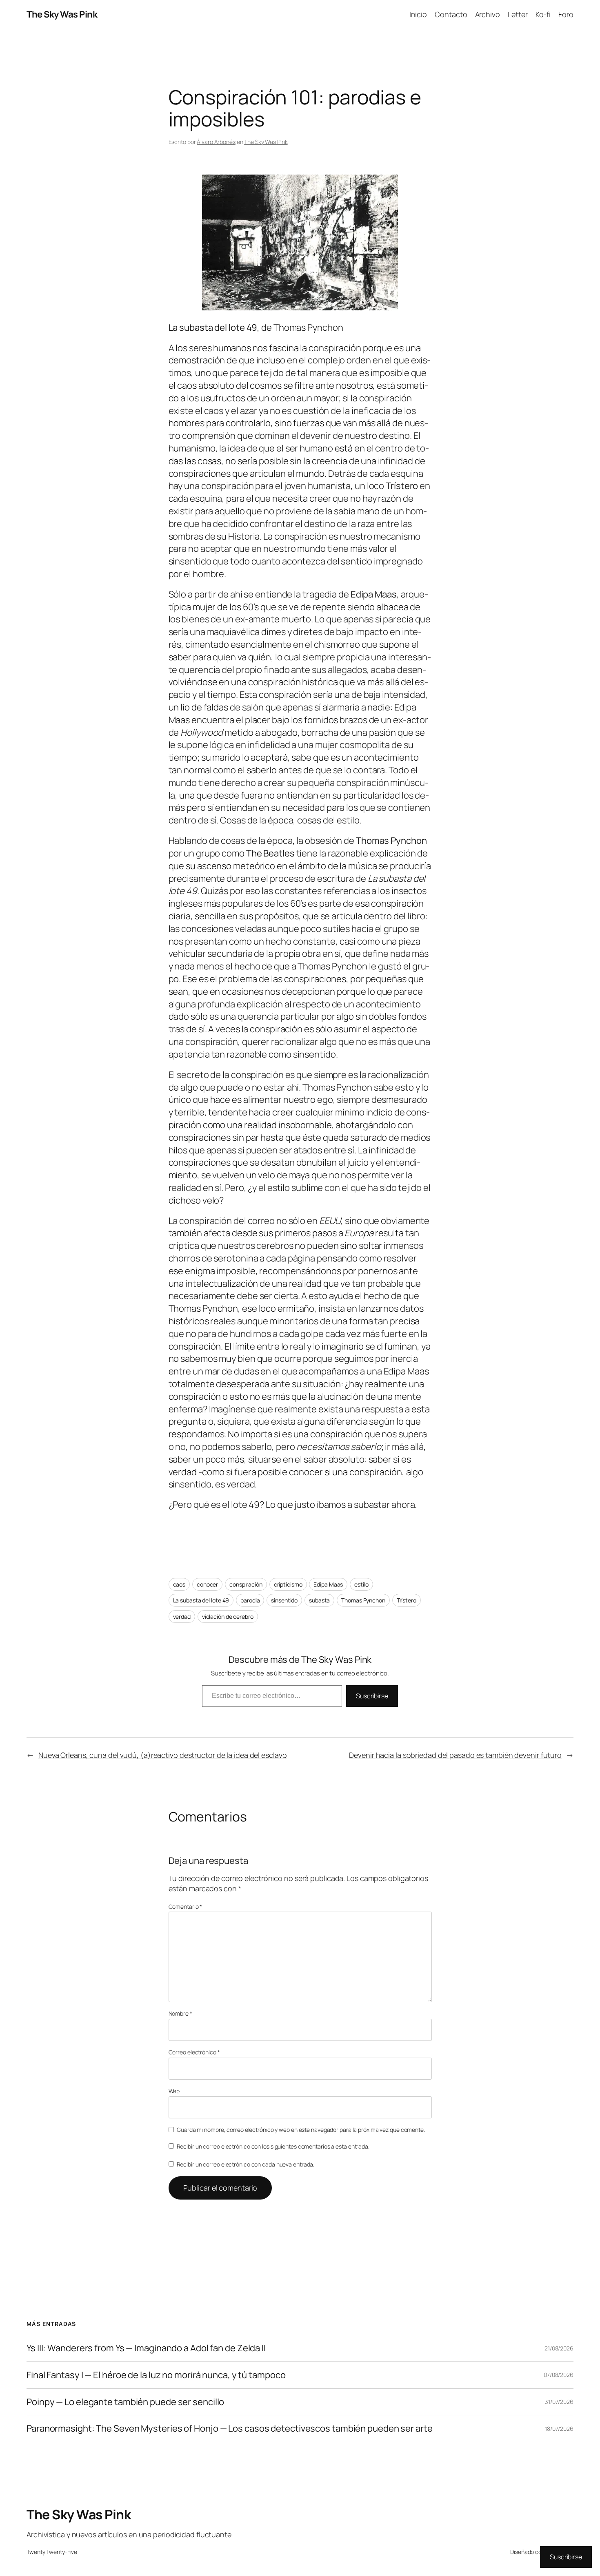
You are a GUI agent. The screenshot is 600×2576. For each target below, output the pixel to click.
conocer (207, 1584)
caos (179, 1584)
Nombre (180, 2013)
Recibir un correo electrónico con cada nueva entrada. (246, 2164)
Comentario (186, 1907)
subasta (319, 1600)
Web (174, 2091)
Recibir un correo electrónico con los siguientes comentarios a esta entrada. (273, 2146)
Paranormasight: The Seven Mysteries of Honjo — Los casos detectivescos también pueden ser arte (230, 2429)
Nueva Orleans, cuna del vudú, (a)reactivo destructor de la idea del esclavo (163, 1755)
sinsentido (284, 1600)
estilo (361, 1584)
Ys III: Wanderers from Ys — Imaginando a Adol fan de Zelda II (146, 2348)
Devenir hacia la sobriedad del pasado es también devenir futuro (455, 1755)
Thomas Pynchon (363, 1600)
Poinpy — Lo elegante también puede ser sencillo (125, 2402)
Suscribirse (372, 1696)
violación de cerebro (228, 1617)
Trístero (407, 1600)
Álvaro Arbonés (216, 142)
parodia (250, 1600)
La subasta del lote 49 (201, 1600)
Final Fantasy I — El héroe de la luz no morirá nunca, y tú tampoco (156, 2375)
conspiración (246, 1584)
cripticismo (288, 1584)
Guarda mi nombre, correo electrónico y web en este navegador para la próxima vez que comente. (301, 2130)
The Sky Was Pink (62, 14)
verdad (182, 1617)
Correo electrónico (194, 2052)
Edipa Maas (328, 1584)
